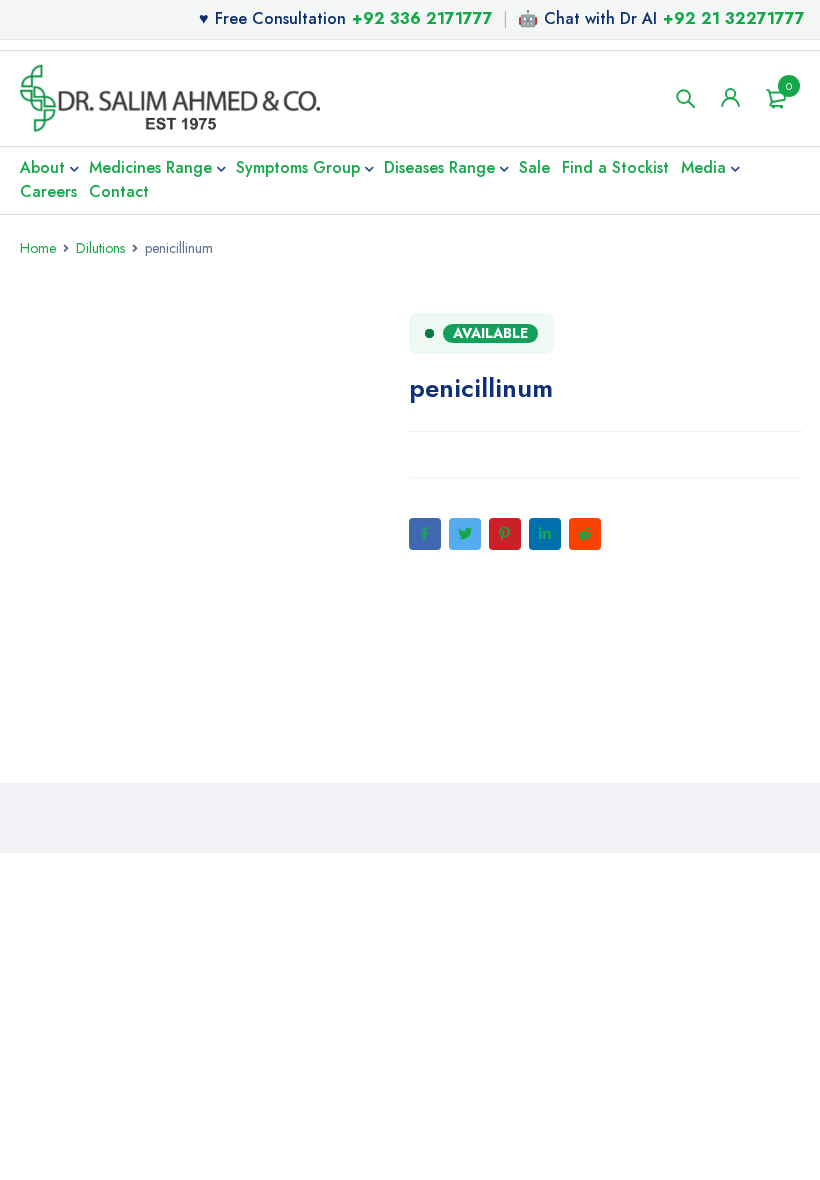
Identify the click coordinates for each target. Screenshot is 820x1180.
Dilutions (100, 248)
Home (38, 248)
